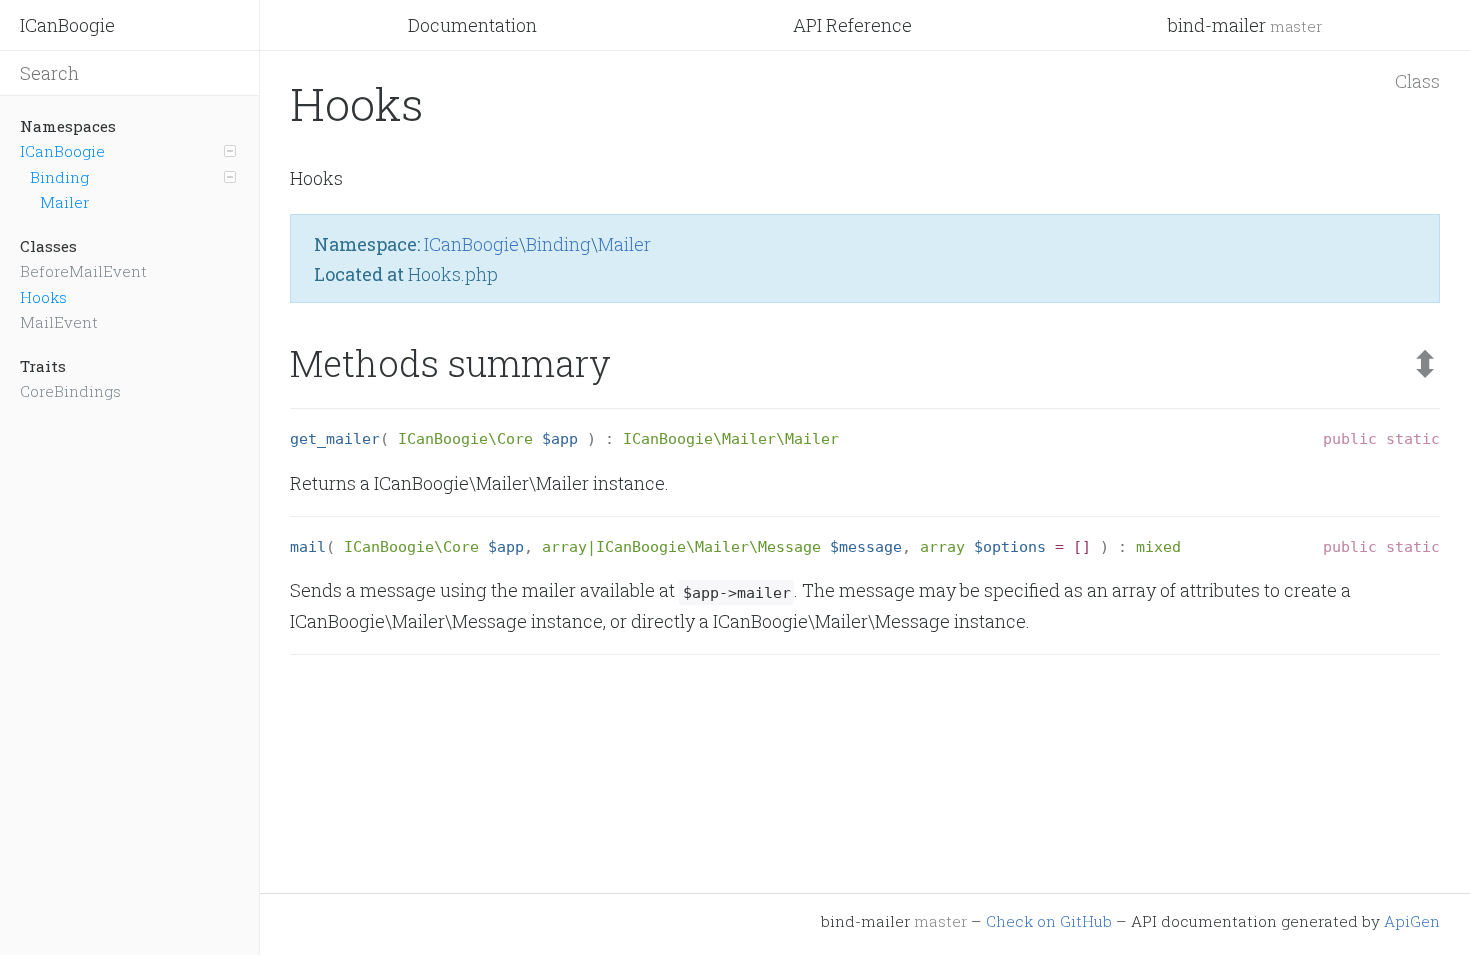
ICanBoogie (67, 25)
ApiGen (1412, 921)
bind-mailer (1245, 25)
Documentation (472, 25)
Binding (59, 177)
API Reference (852, 25)
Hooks (43, 297)
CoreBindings (70, 391)
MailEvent (59, 322)
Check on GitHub (1049, 921)
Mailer (64, 202)
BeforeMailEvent (83, 271)
